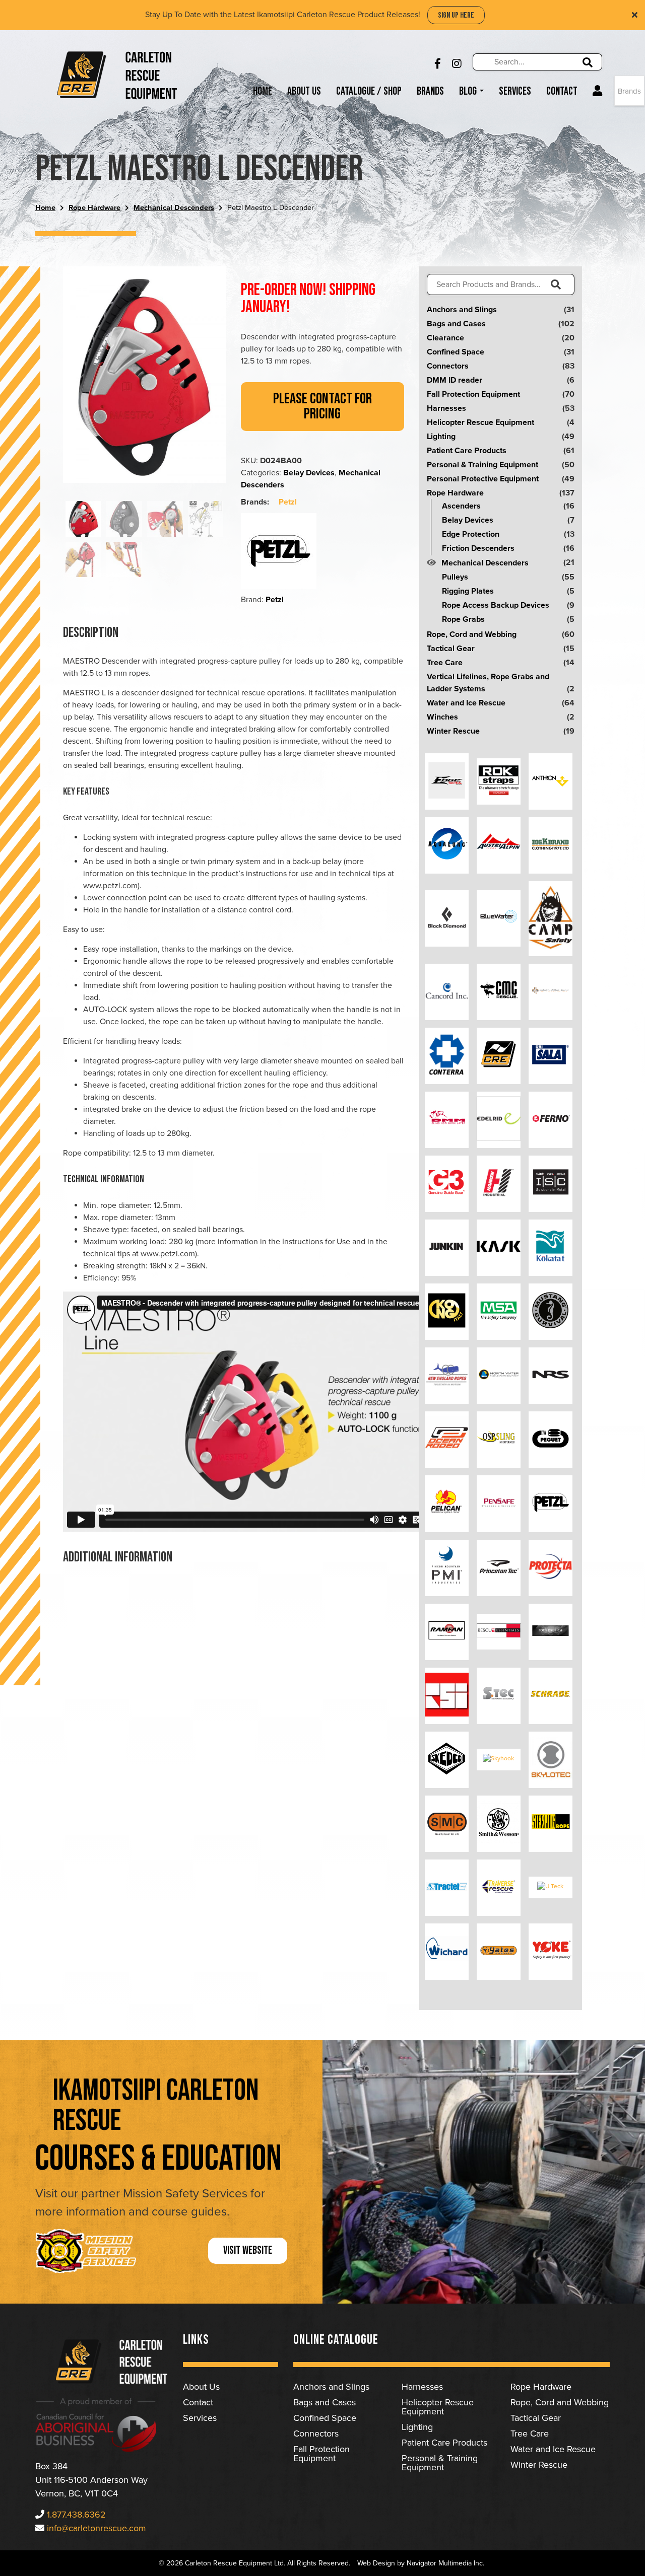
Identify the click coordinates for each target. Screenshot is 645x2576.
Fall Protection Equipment (473, 394)
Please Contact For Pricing (322, 406)
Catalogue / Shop (369, 91)
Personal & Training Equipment (482, 465)
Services (515, 91)
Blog (469, 91)
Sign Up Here (456, 15)
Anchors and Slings (462, 310)
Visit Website (248, 2250)
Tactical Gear (451, 649)
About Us (304, 91)
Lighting (441, 437)
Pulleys (455, 577)
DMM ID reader (455, 380)
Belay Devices (309, 473)
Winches (442, 717)
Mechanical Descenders (174, 208)
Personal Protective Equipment (483, 479)
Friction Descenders (478, 548)
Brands (430, 91)
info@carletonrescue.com (96, 2528)
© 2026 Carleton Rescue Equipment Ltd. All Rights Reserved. (254, 2563)
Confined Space (456, 352)
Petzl (288, 502)
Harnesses (446, 408)
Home (263, 91)
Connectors (448, 366)
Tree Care (445, 663)
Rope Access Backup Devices (496, 605)
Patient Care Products (467, 451)
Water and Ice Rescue (466, 703)
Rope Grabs (463, 619)
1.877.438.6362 (76, 2515)
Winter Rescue (453, 731)
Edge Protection (471, 534)
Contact (562, 91)
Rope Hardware (94, 208)
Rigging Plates (468, 591)
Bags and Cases (456, 324)
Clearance (445, 338)
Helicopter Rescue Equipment (480, 422)
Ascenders (461, 506)
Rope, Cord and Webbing (472, 634)
